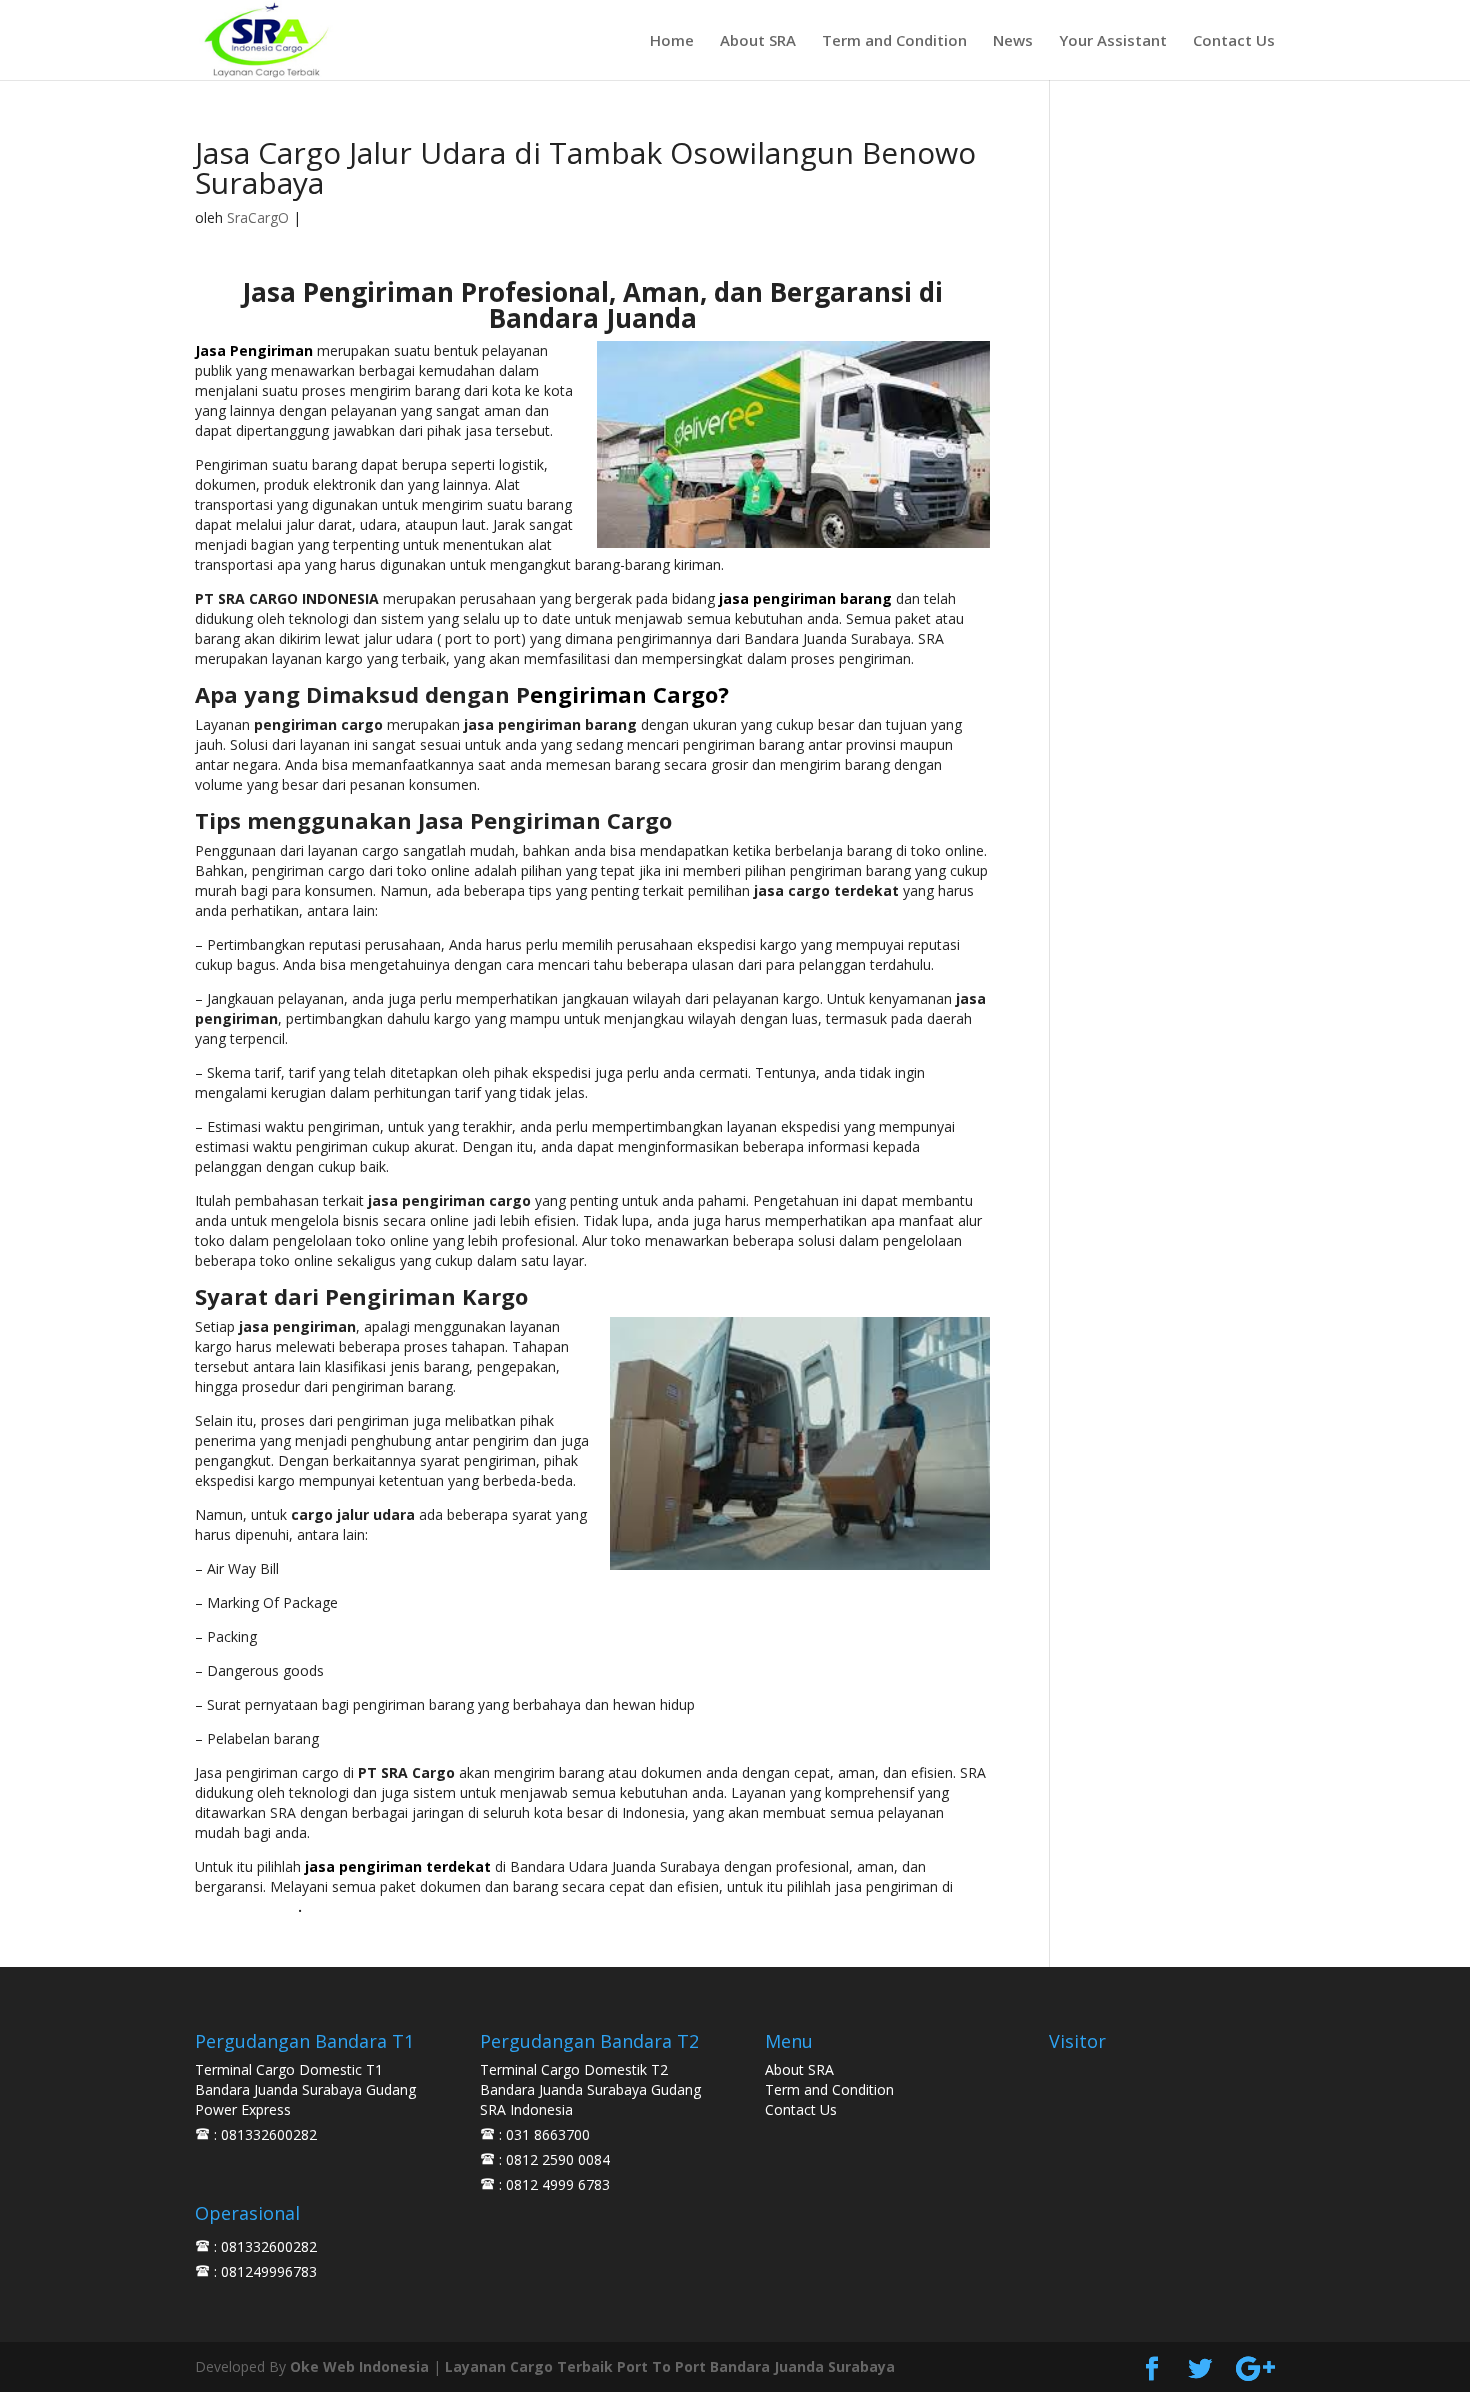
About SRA (758, 41)
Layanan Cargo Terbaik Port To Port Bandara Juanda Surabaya (670, 2366)
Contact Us (1234, 41)
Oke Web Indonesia (359, 2366)
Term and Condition (894, 41)
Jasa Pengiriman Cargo (545, 820)
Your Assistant (1113, 41)
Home (672, 41)
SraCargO (258, 217)
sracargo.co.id (246, 1906)
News (1013, 41)
